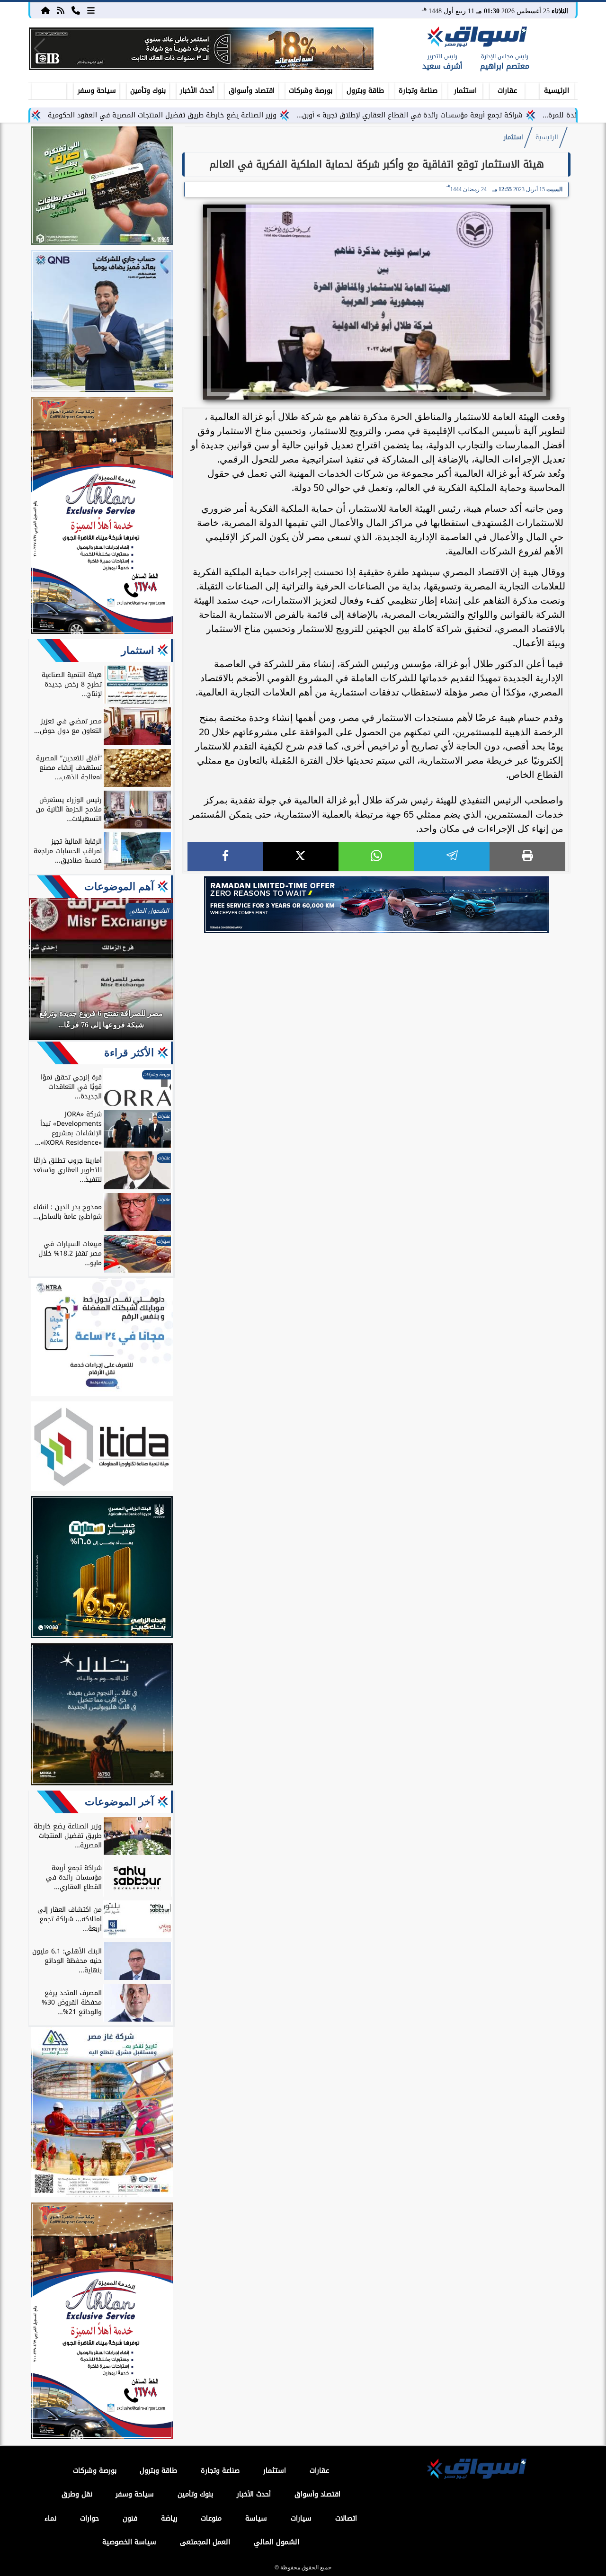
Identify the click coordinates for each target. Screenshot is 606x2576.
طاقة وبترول (365, 91)
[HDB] (102, 187)
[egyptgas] (102, 2113)
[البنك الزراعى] (102, 1569)
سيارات (301, 2518)
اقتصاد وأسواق (252, 91)
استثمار (465, 91)
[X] (301, 857)
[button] (40, 49)
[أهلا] (102, 517)
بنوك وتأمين (148, 91)
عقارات (507, 91)
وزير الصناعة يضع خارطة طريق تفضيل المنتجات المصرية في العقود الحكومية (228, 115)
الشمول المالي (276, 2542)
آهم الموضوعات (119, 887)
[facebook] (225, 857)
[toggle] (49, 89)
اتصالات (346, 2518)
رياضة (169, 2518)
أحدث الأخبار (197, 91)
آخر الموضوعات (119, 1802)
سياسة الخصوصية (129, 2542)
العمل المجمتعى (205, 2542)
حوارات (89, 2518)
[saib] (102, 1716)
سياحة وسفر (97, 91)
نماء (50, 2518)
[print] (527, 857)
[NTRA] (102, 1338)
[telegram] (452, 857)
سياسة (256, 2518)
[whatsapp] (376, 857)
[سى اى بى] (201, 49)
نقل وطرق (77, 2494)
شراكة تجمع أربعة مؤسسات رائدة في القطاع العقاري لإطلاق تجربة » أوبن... (476, 115)
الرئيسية (557, 91)
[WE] (376, 905)
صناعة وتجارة (418, 91)
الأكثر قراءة (129, 1053)
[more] (91, 10)
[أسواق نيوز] (476, 38)
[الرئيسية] (45, 10)
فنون (130, 2518)
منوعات (211, 2518)
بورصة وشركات (311, 91)
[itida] (102, 1448)
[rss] (61, 10)
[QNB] (102, 322)
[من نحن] (76, 10)
